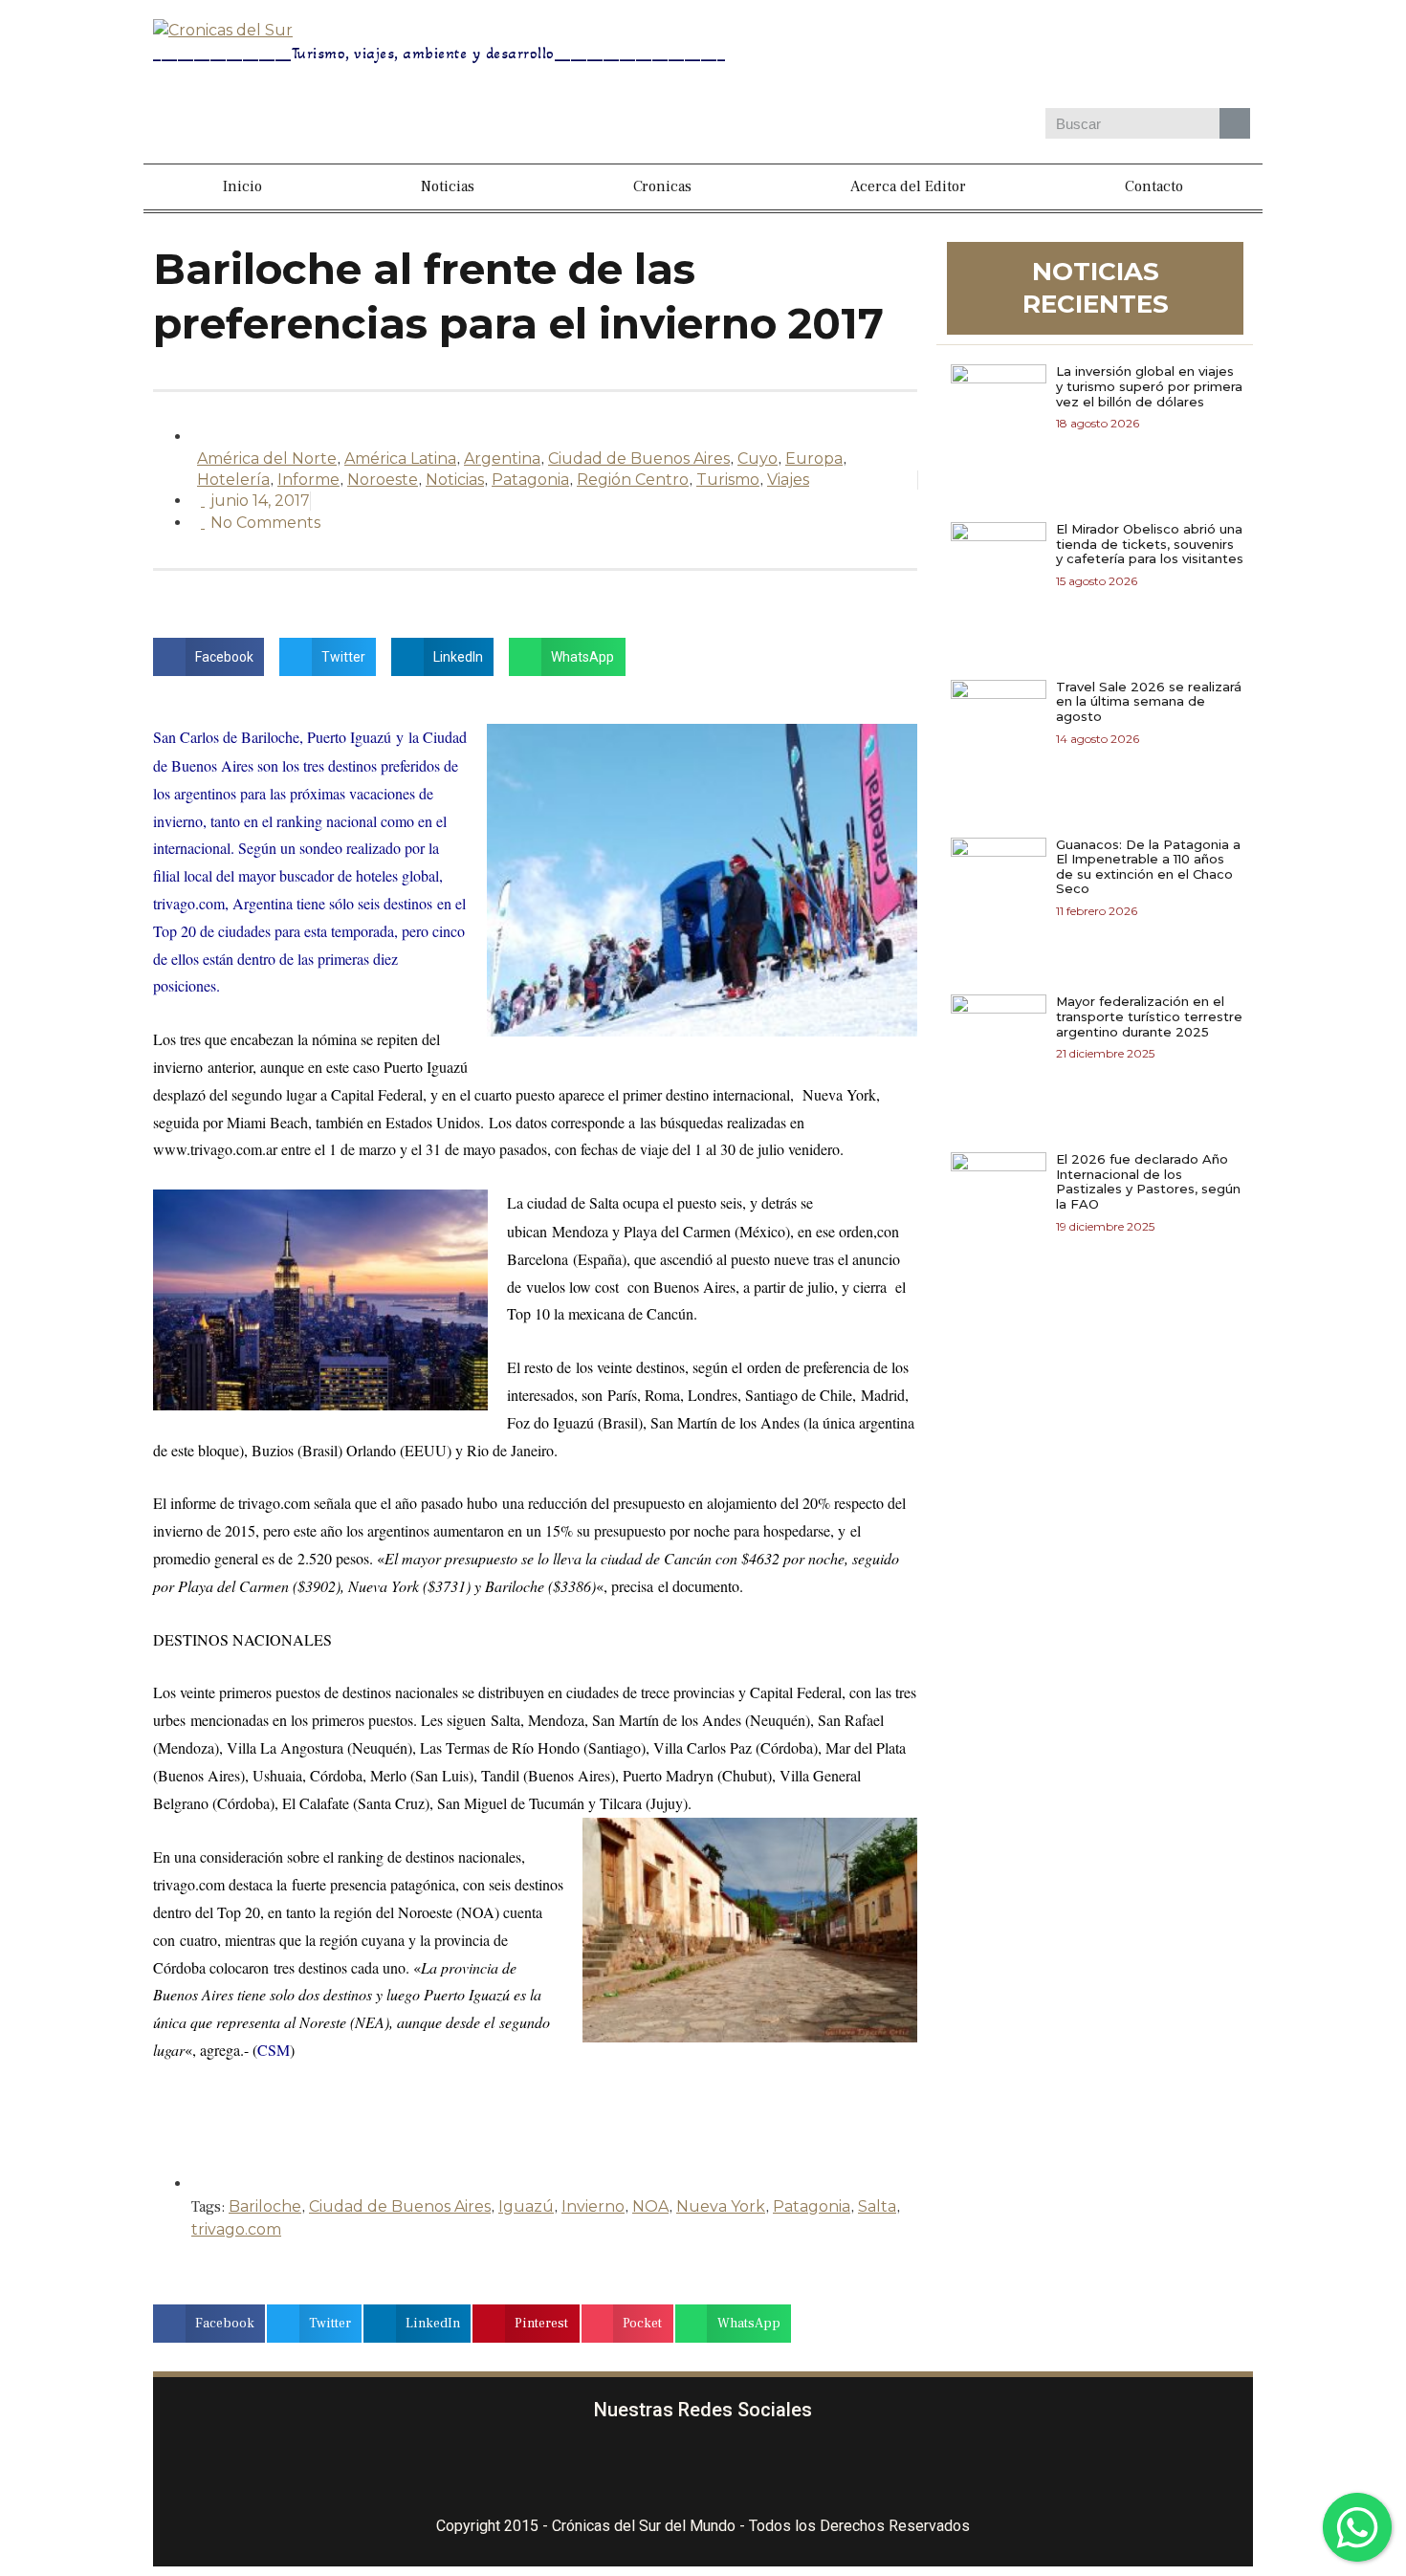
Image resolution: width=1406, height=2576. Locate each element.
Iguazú (526, 2206)
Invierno (593, 2206)
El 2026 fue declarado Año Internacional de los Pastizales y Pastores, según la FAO (1148, 1181)
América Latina (400, 458)
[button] (209, 657)
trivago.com (236, 2229)
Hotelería (233, 480)
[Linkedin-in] (817, 2470)
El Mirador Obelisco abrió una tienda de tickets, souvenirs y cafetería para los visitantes (1150, 544)
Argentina (502, 458)
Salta (877, 2206)
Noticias (448, 186)
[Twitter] (1078, 56)
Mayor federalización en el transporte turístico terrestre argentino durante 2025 (1149, 1016)
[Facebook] (967, 56)
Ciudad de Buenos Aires (639, 458)
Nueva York (721, 2206)
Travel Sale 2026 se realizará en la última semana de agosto (1149, 701)
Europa (814, 458)
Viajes (788, 480)
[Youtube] (1189, 56)
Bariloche (265, 2206)
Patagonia (530, 480)
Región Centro (633, 480)
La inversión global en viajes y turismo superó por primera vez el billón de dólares (1149, 386)
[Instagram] (1022, 56)
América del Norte (267, 458)
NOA (650, 2206)
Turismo (728, 480)
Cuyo (758, 458)
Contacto (1154, 186)
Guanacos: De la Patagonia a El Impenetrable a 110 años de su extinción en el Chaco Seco (1148, 867)
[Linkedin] (1133, 56)
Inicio (242, 186)
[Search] (1235, 123)
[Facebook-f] (590, 2470)
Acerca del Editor (908, 186)
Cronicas (662, 186)
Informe (308, 480)
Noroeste (383, 480)
